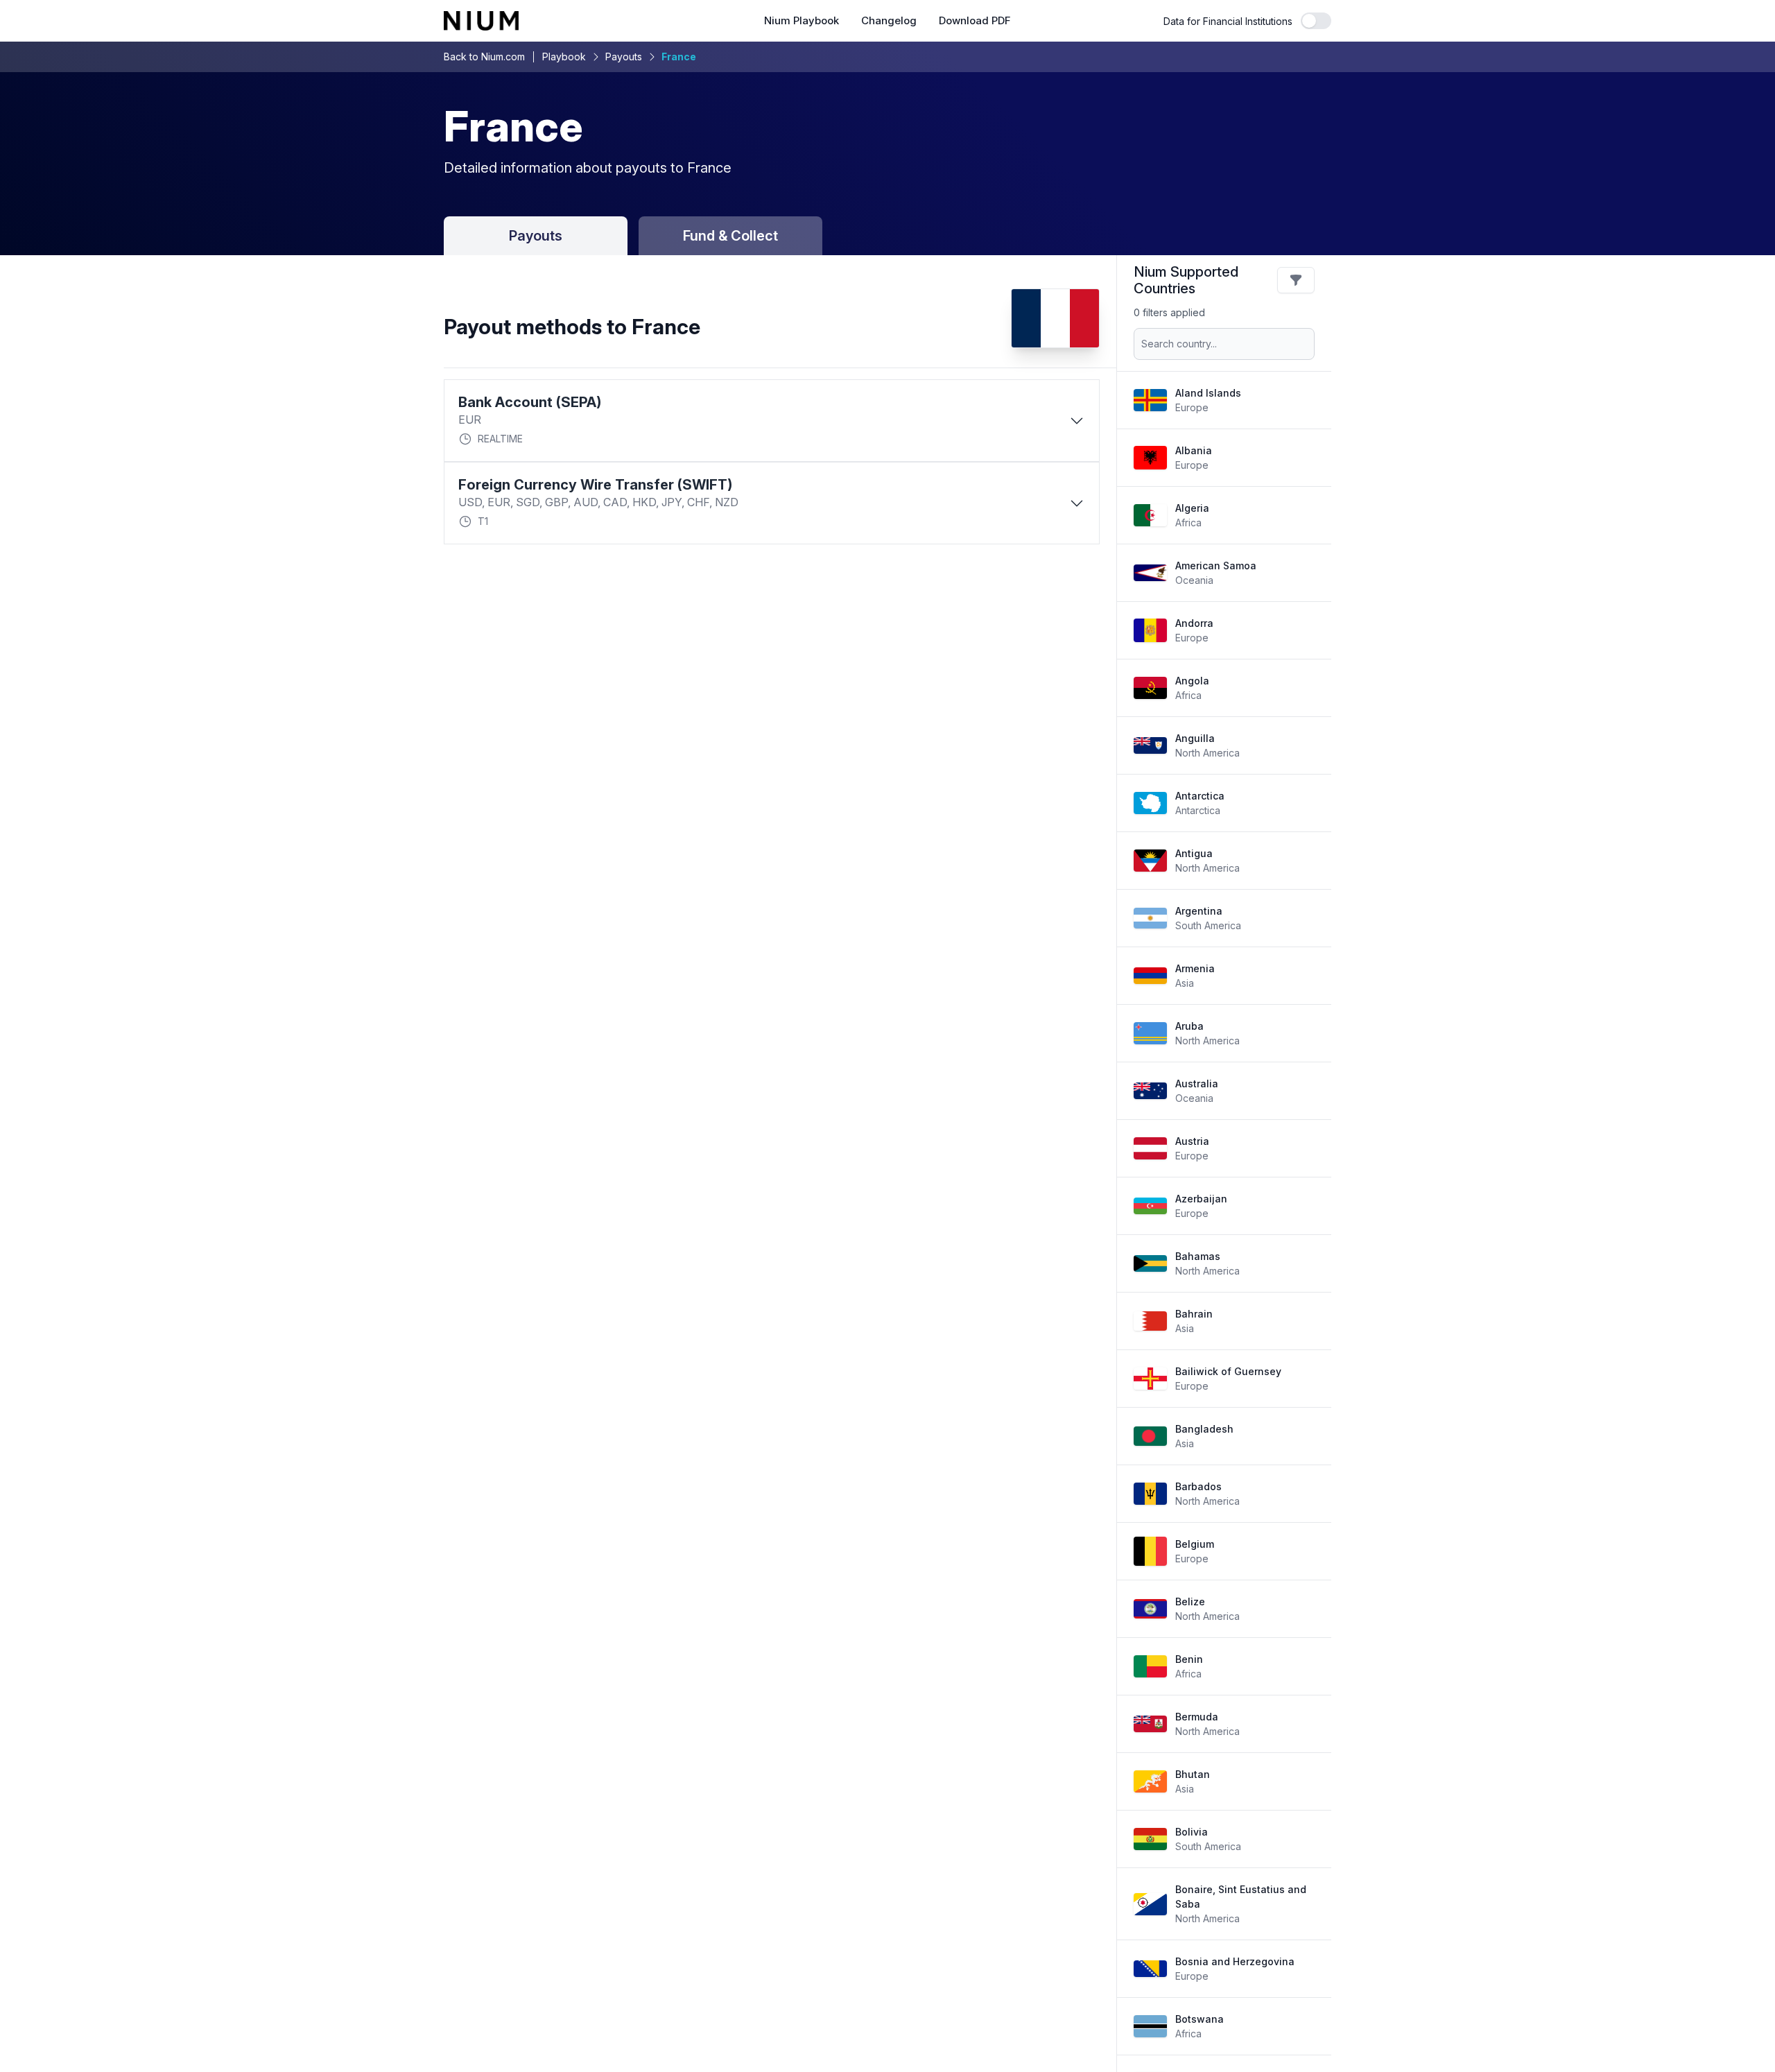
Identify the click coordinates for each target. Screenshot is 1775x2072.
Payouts (624, 57)
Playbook (564, 57)
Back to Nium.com (484, 57)
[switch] (1316, 21)
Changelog (889, 21)
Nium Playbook (802, 21)
